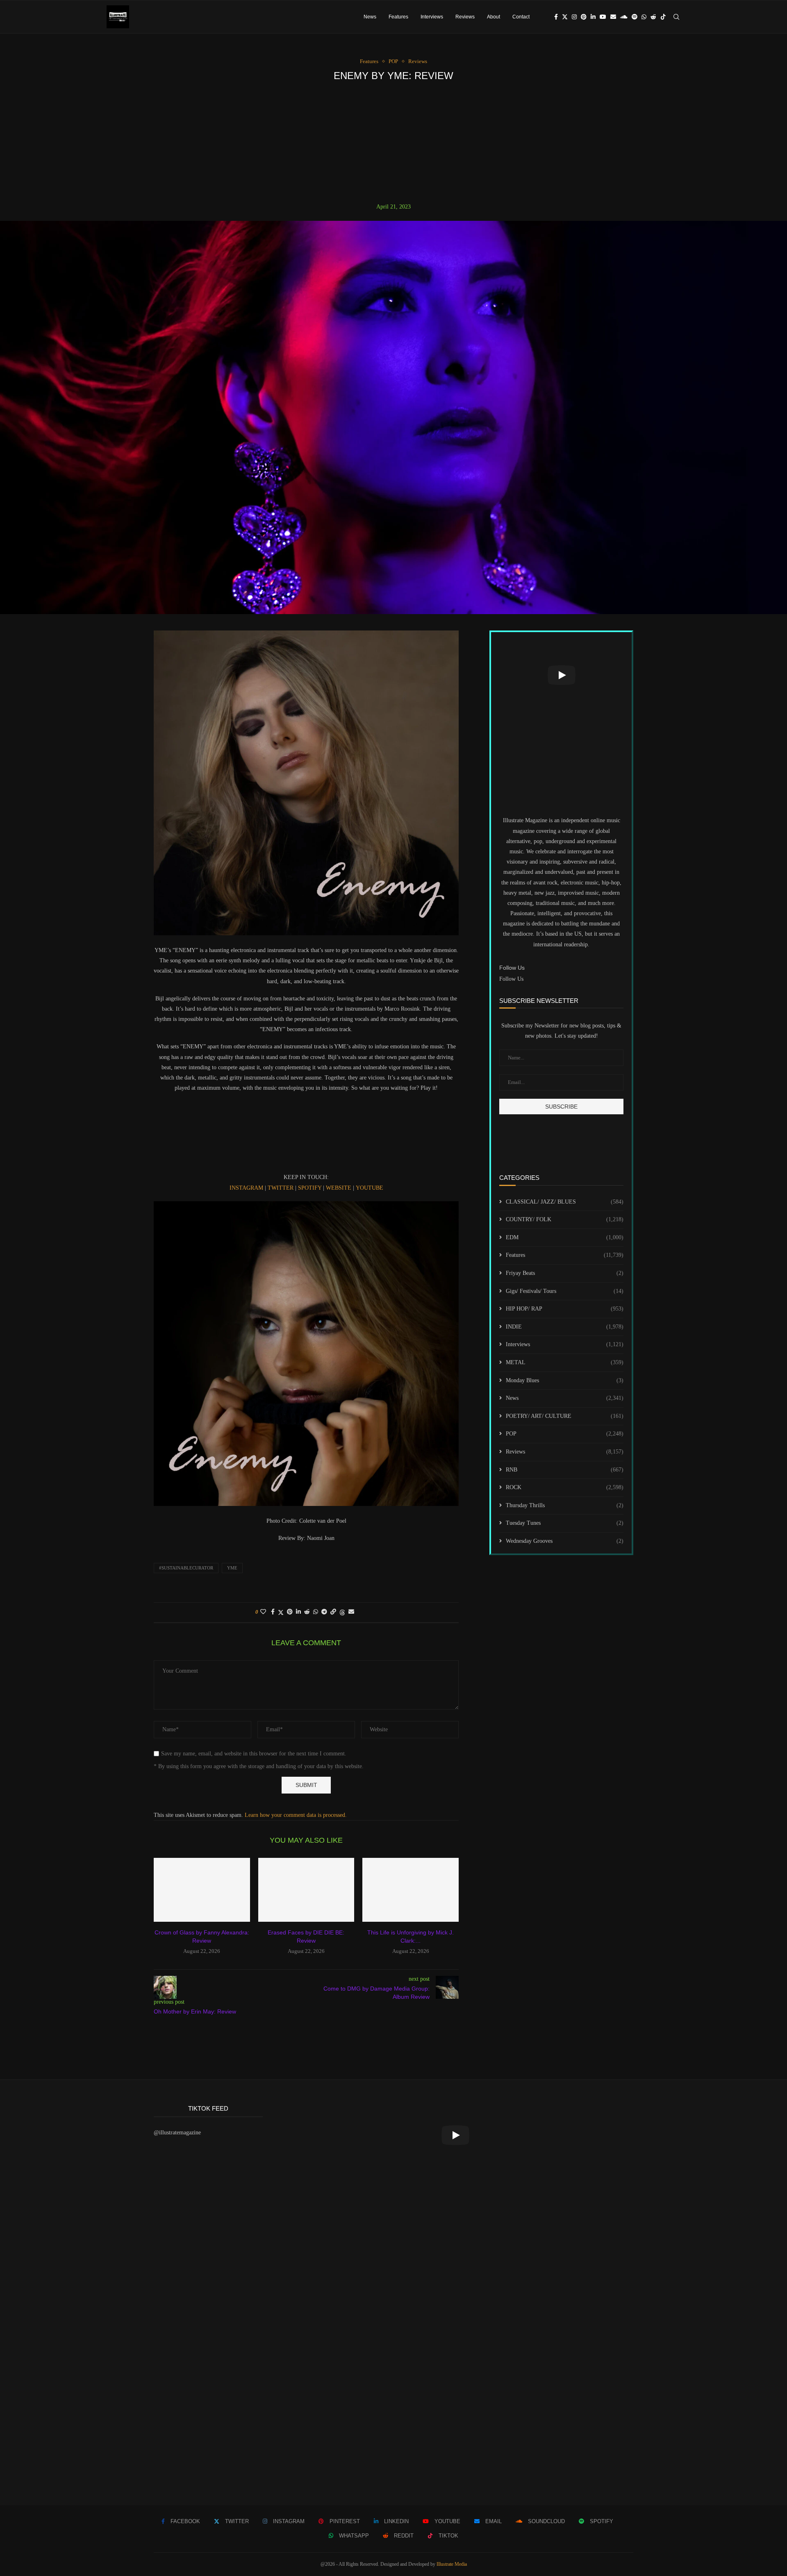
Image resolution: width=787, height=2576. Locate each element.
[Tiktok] (663, 17)
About (494, 17)
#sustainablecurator (186, 1568)
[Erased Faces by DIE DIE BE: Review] (306, 1890)
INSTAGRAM (246, 1188)
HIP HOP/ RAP (565, 1309)
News (370, 17)
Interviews (432, 17)
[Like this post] (263, 1612)
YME (232, 1568)
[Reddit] (653, 17)
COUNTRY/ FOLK (565, 1219)
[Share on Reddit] (307, 1612)
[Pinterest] (584, 17)
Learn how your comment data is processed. (296, 1815)
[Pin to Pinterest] (290, 1612)
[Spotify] (635, 17)
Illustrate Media (452, 2564)
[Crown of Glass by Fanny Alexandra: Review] (202, 1890)
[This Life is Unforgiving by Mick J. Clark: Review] (411, 1890)
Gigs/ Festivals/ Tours (565, 1291)
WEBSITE (339, 1188)
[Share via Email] (351, 1612)
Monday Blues (565, 1380)
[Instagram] (574, 17)
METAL (565, 1362)
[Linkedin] (593, 17)
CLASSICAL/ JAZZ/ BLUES (565, 1202)
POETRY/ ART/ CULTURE (565, 1416)
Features (398, 17)
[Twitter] (565, 17)
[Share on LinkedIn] (298, 1612)
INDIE (565, 1327)
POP (565, 1434)
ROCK (565, 1487)
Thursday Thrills (565, 1505)
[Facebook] (556, 17)
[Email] (613, 17)
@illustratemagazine (177, 2133)
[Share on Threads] (342, 1612)
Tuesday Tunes (565, 1523)
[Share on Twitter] (281, 1612)
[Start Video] (561, 675)
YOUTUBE (370, 1188)
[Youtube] (603, 17)
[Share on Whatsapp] (316, 1612)
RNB (565, 1470)
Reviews (465, 17)
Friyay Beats (565, 1273)
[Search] (676, 17)
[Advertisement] (393, 142)
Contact (521, 17)
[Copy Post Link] (333, 1612)
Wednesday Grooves (565, 1541)
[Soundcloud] (624, 17)
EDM (565, 1237)
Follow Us (511, 979)
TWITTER (281, 1188)
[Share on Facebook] (273, 1612)
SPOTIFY (310, 1188)
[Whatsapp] (644, 17)
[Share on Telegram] (324, 1612)
